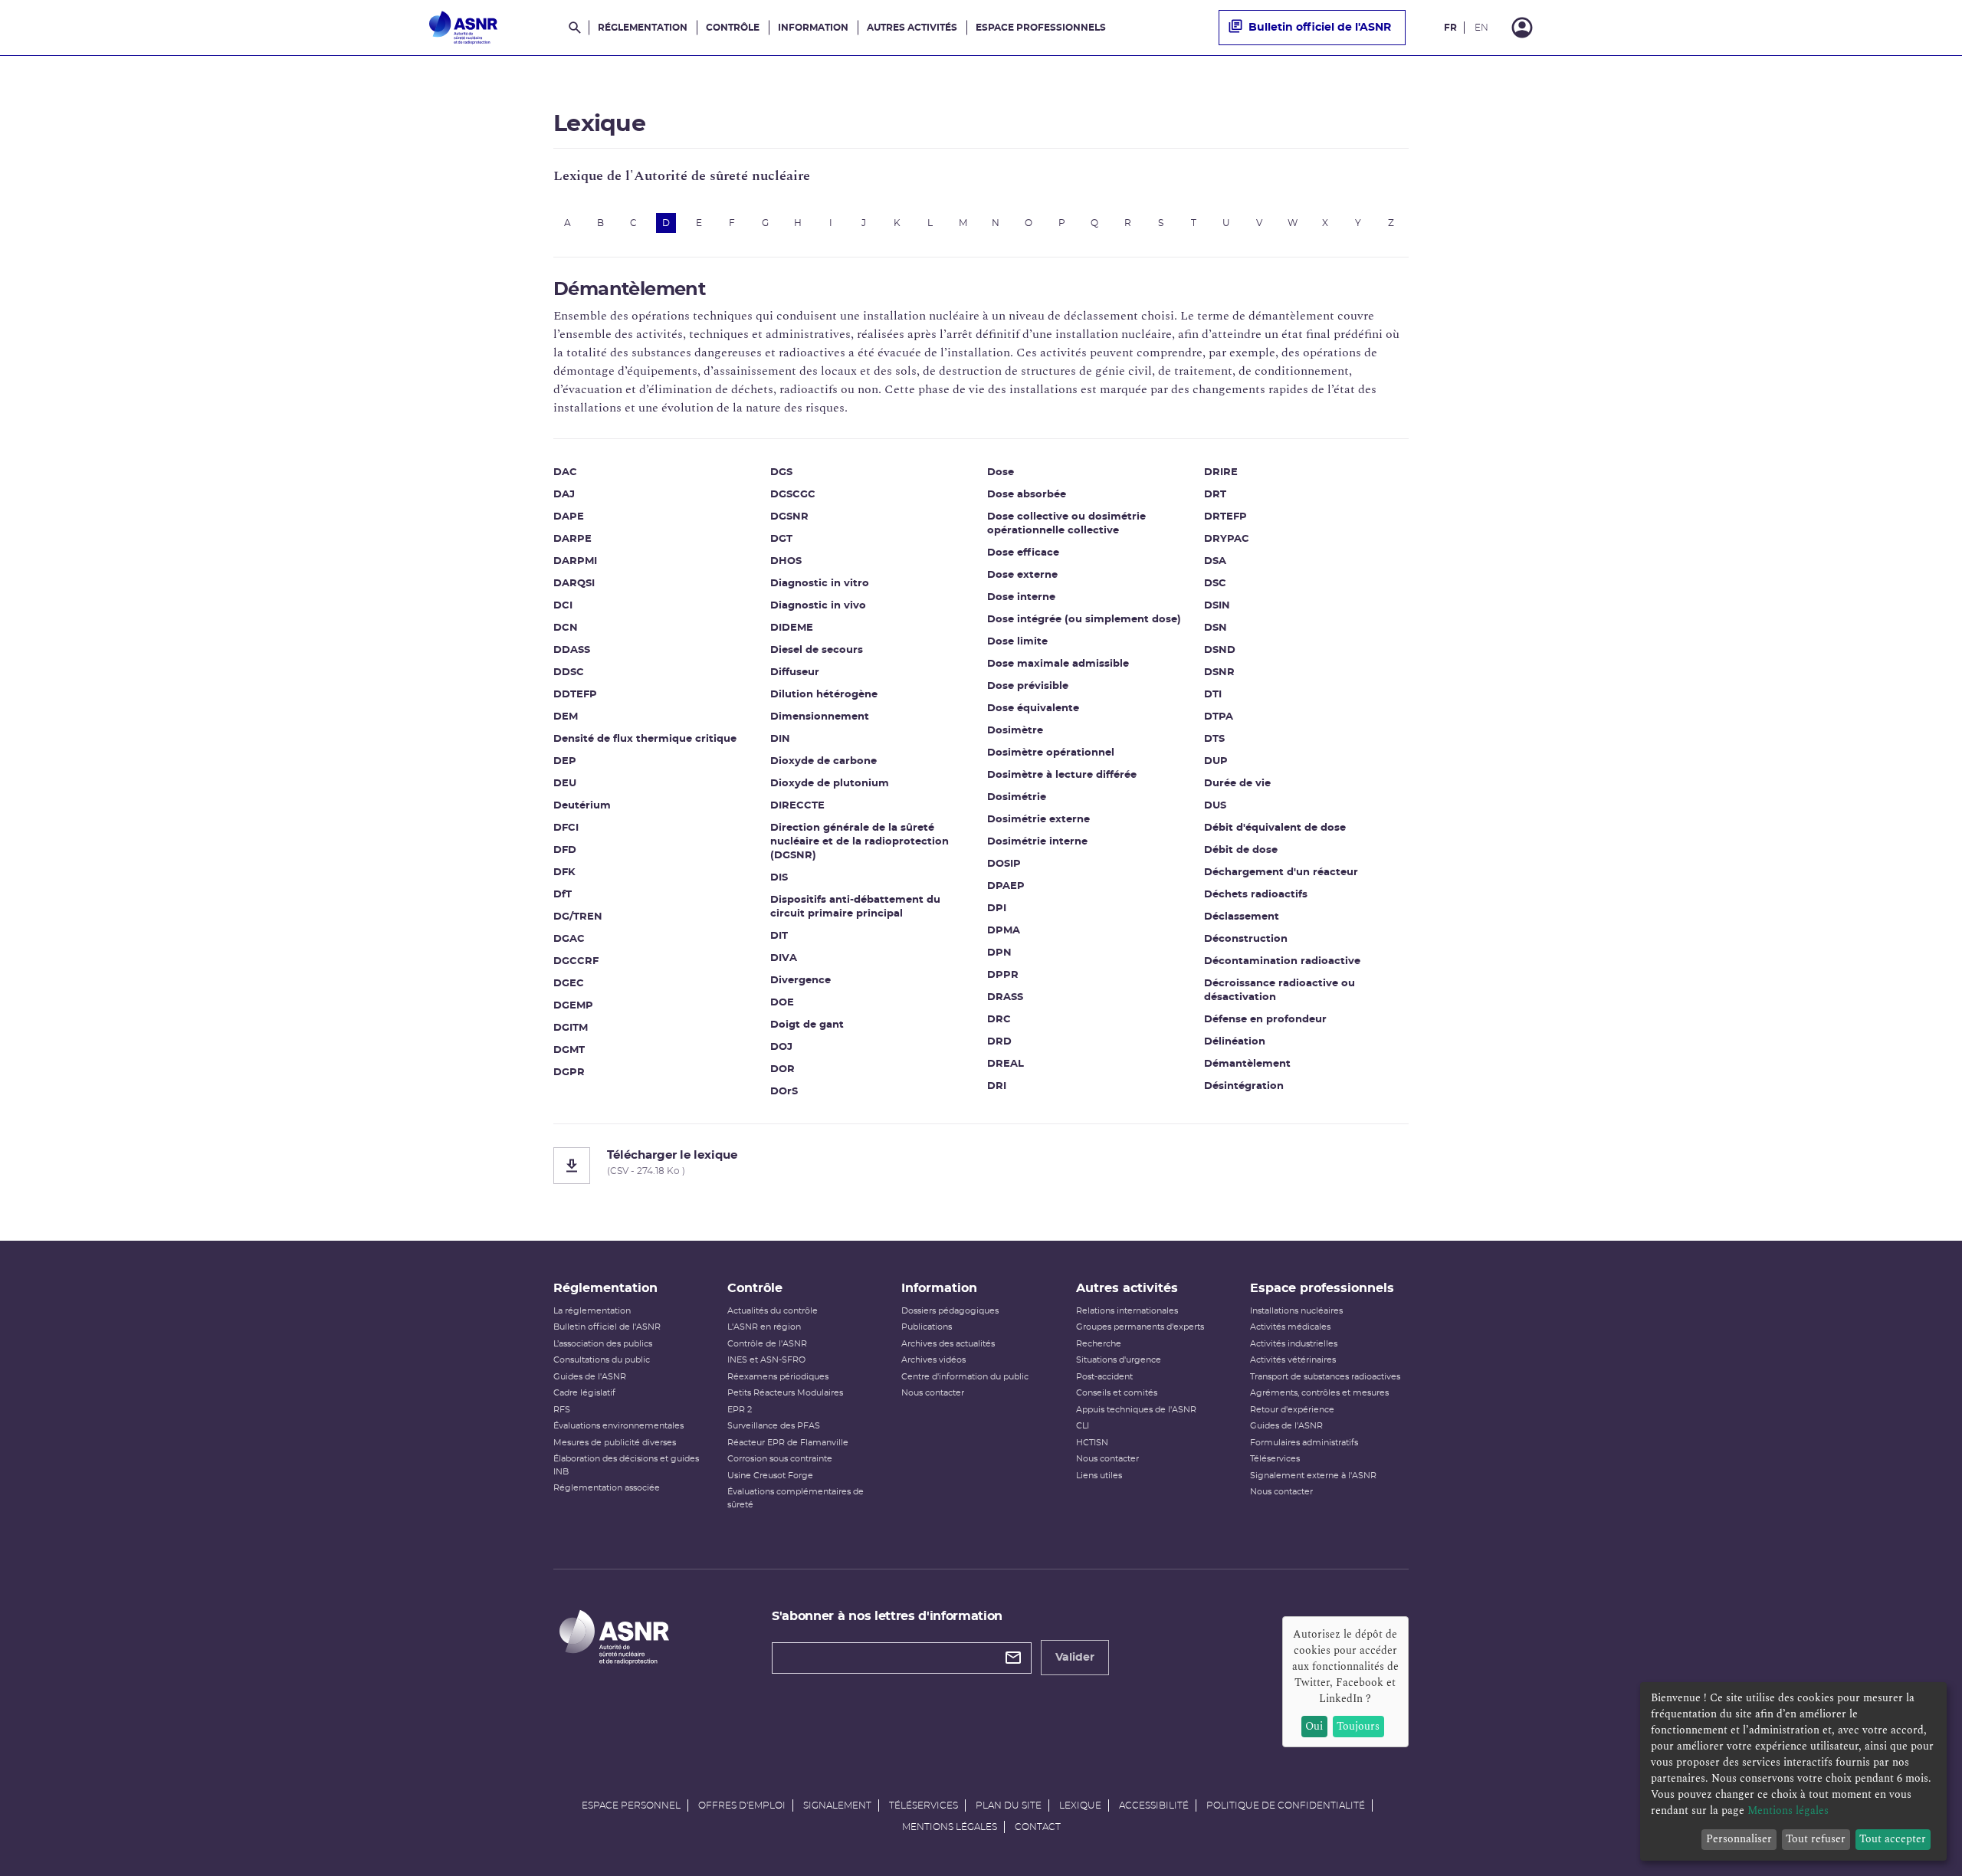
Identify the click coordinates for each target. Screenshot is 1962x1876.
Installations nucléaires (1296, 1311)
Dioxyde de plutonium (830, 784)
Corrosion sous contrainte (780, 1459)
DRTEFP (1225, 517)
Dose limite (1017, 642)
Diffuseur (795, 672)
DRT (1215, 495)
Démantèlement (1247, 1064)
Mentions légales (950, 1827)
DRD (999, 1042)
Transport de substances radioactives (1325, 1377)
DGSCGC (793, 495)
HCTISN (1092, 1443)
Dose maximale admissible (1058, 664)
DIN (780, 739)
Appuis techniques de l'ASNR (1136, 1410)
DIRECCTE (797, 806)
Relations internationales (1127, 1311)
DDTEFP (575, 695)
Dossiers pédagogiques (950, 1311)
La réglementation (592, 1311)
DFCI (566, 828)
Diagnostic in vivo (818, 606)
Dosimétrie (1017, 797)
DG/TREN (578, 917)
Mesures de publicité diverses (615, 1443)
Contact (1038, 1827)
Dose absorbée (1027, 495)
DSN (1216, 628)
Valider (1075, 1658)
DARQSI (574, 584)
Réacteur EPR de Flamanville (788, 1443)
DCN (566, 628)
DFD (565, 850)
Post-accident (1104, 1377)
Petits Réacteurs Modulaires (785, 1393)
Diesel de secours (817, 650)
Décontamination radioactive (1282, 961)
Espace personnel (631, 1805)
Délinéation (1235, 1042)
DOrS (784, 1092)
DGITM (571, 1028)
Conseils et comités (1117, 1393)
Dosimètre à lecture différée (1062, 775)
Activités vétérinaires (1293, 1360)
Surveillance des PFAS (774, 1426)
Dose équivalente (1033, 708)
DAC (565, 472)
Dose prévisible (1028, 686)
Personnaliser (1739, 1839)
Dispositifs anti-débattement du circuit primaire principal (855, 907)
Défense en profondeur (1265, 1020)
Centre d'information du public (965, 1377)
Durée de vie (1237, 784)
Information (813, 28)
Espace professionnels (1041, 28)
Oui (1314, 1726)
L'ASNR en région (764, 1327)
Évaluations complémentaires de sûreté (796, 1498)
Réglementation (643, 28)
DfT (563, 895)
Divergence (801, 981)
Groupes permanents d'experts (1140, 1327)
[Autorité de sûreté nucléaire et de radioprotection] (463, 28)
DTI (1213, 695)
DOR (783, 1069)
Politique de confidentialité (1286, 1805)
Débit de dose (1241, 850)
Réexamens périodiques (778, 1377)
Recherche (1099, 1344)
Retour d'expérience (1292, 1410)
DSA (1215, 561)
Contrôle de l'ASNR (767, 1344)
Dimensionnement (820, 717)
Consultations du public (602, 1360)
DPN (999, 953)
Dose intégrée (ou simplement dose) (1084, 620)
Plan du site (1009, 1805)
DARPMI (575, 561)
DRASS (1005, 997)
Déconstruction (1246, 939)
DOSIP (1004, 864)
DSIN (1217, 606)
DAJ (564, 495)
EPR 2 (740, 1410)
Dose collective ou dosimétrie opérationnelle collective (1066, 524)
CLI (1083, 1426)
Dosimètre (1015, 731)
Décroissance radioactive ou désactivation (1280, 990)
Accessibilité (1154, 1805)
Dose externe (1022, 575)
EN (1481, 28)
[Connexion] (1522, 28)
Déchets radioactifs (1256, 895)
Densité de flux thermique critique (645, 739)
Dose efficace (1023, 553)
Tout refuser (1816, 1839)
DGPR (569, 1072)
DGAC (569, 939)
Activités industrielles (1294, 1344)
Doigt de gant (807, 1025)
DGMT (569, 1050)
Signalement (837, 1805)
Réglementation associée (607, 1488)
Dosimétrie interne (1037, 842)
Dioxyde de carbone (824, 761)
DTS (1214, 739)
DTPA (1219, 717)
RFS (562, 1410)
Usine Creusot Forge (770, 1476)
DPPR (1003, 975)
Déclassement (1242, 917)
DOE (782, 1003)
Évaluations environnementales (618, 1426)
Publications (927, 1327)
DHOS (786, 561)
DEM (566, 717)
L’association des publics (603, 1344)
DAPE (569, 517)
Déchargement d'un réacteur (1281, 872)
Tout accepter (1893, 1839)
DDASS (572, 650)
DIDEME (792, 628)
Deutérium (582, 806)
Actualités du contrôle (773, 1311)
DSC (1215, 584)
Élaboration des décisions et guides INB (626, 1465)
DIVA (784, 958)
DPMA (1004, 931)
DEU (565, 784)
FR (1450, 28)
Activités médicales (1290, 1327)
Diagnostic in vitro (820, 584)
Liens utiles (1099, 1476)
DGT (781, 539)
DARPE (573, 539)
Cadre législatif (584, 1393)
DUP (1216, 761)
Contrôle (733, 28)
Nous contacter (933, 1393)
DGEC (569, 984)
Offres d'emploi (742, 1805)
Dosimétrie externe (1038, 820)
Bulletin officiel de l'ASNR (1320, 28)
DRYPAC (1227, 539)
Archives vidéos (933, 1360)
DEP (565, 761)
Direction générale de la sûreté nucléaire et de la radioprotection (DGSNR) (860, 842)
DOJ (781, 1047)
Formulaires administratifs (1304, 1443)
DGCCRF (576, 961)
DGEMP (573, 1006)
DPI (997, 908)
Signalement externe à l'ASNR (1313, 1476)
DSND (1220, 650)
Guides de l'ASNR (590, 1377)
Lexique (1080, 1805)
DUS (1215, 806)
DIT (779, 936)
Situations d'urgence (1119, 1360)
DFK (564, 872)
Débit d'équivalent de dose (1275, 828)
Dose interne (1021, 597)
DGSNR (789, 517)
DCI (563, 606)
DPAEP (1006, 886)
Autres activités (912, 28)
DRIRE (1221, 472)
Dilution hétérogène (824, 695)
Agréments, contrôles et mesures (1319, 1393)
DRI (997, 1086)
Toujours (1358, 1726)
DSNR (1219, 672)
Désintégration (1244, 1086)
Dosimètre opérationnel (1051, 753)
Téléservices (1275, 1459)
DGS (781, 472)
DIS (779, 878)
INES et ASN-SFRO (766, 1360)
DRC (999, 1020)
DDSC (569, 672)
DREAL (1006, 1064)
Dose (1001, 472)
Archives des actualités (948, 1344)
